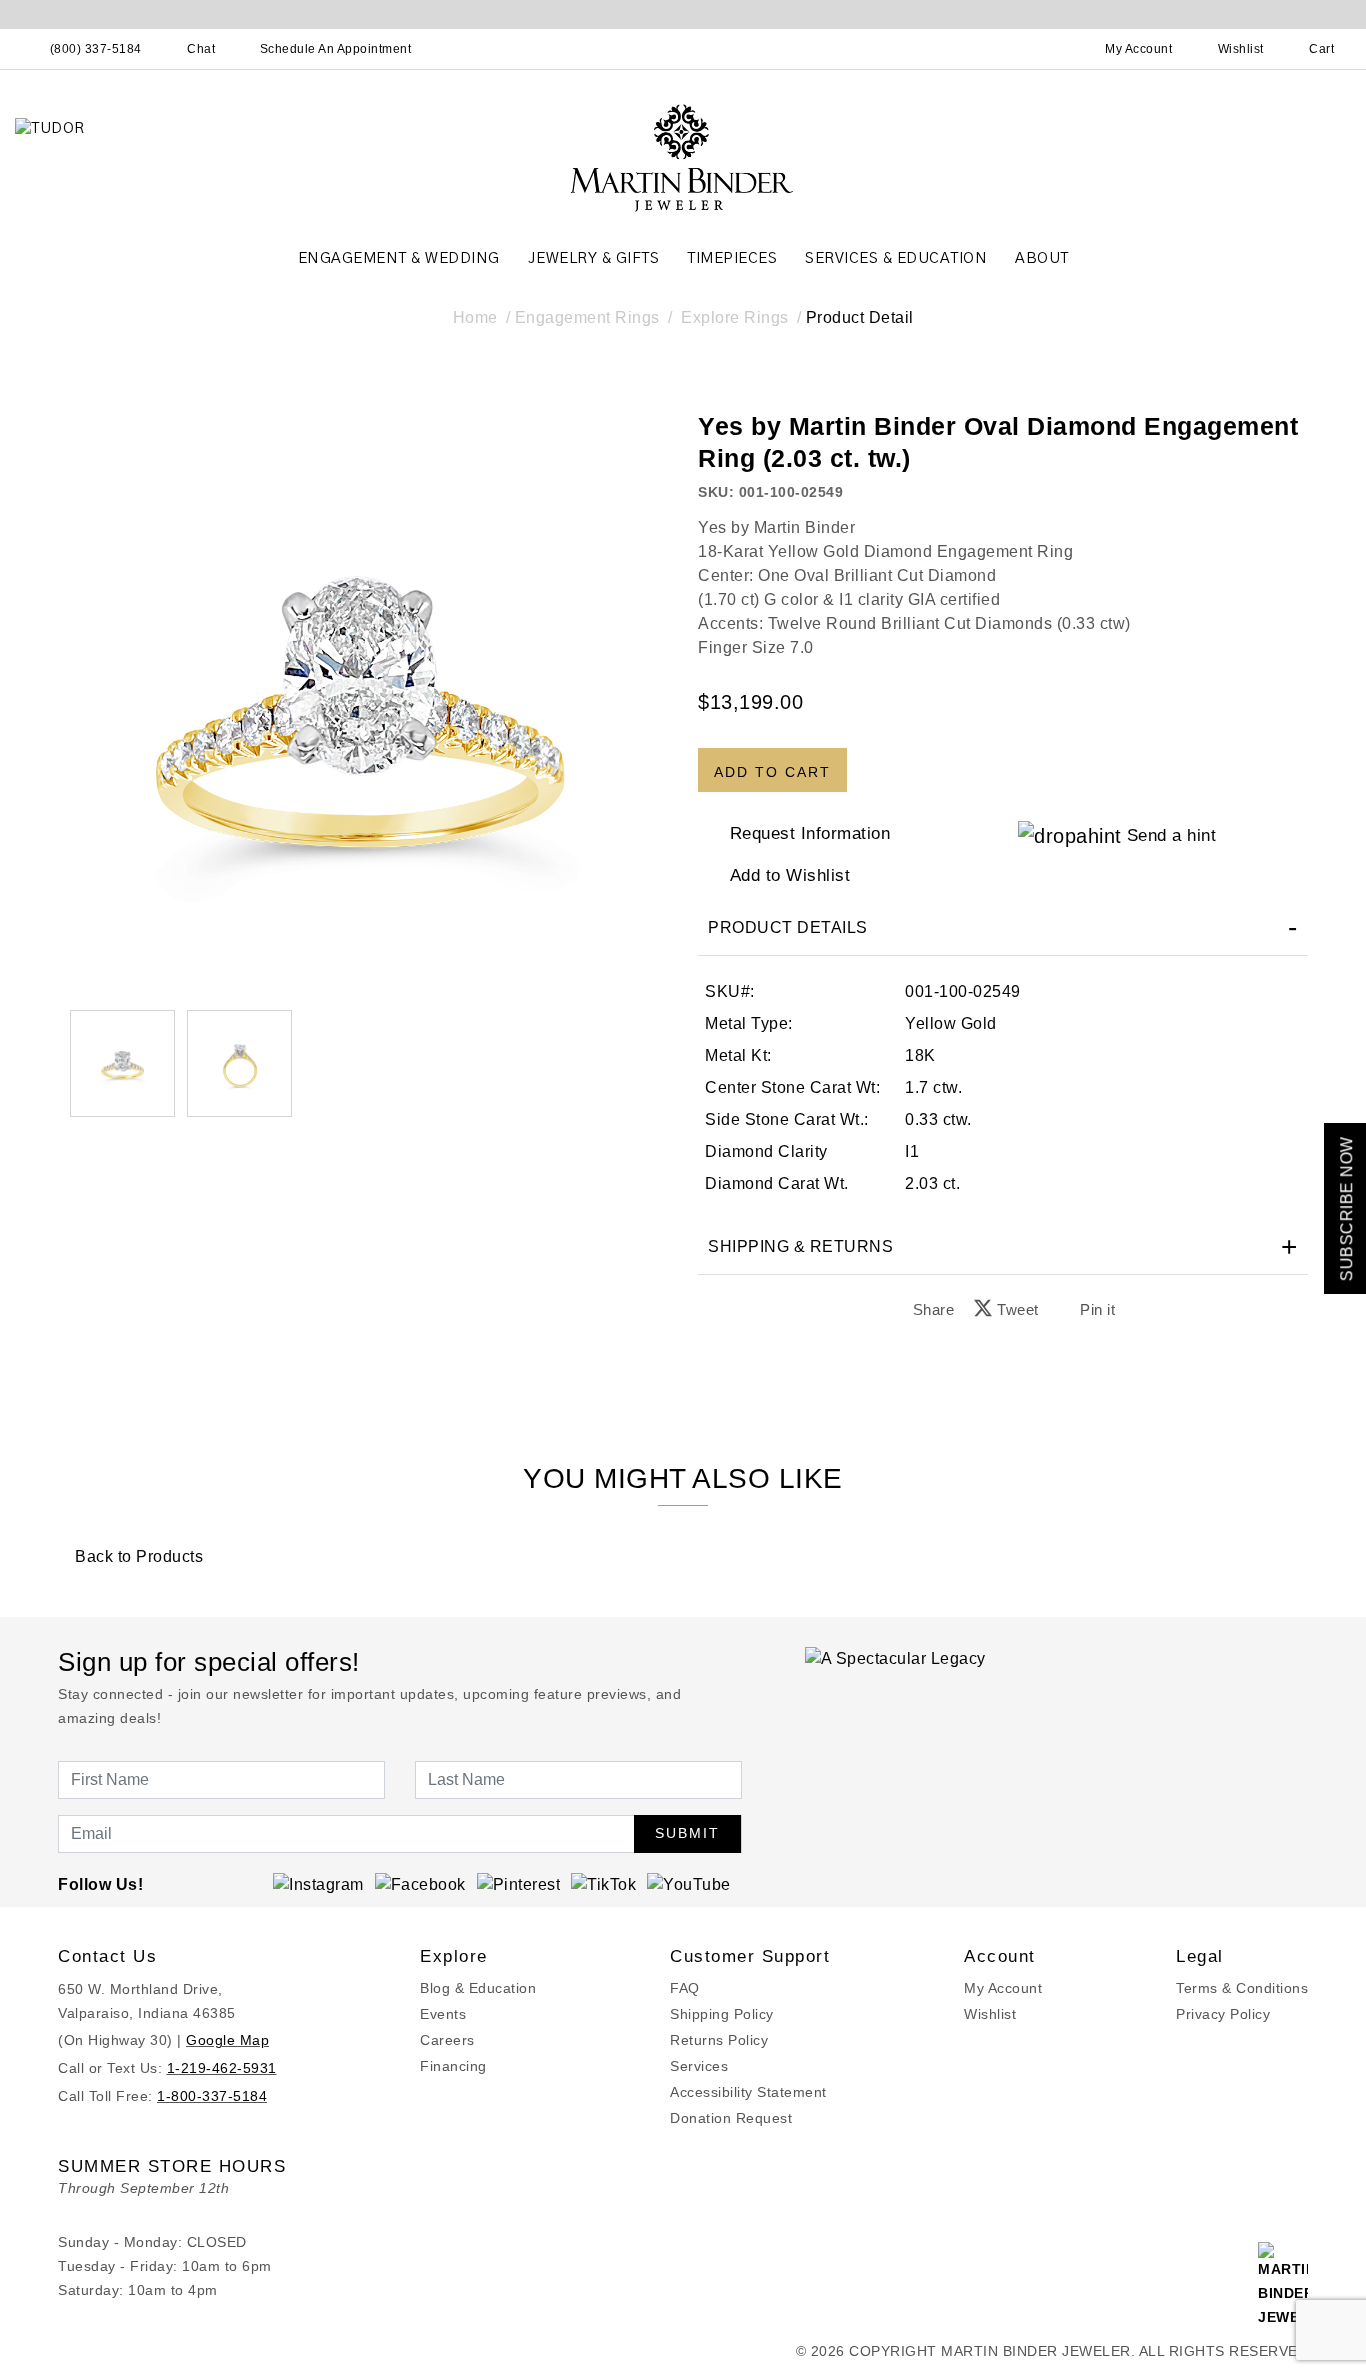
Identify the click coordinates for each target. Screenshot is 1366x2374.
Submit (687, 1833)
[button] (239, 1063)
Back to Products (137, 1556)
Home (475, 317)
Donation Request (731, 2118)
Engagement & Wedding (399, 258)
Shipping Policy (722, 2014)
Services (699, 2066)
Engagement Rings (587, 317)
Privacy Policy (1223, 2014)
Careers (447, 2040)
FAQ (685, 1988)
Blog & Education (478, 1988)
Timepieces (732, 258)
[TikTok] (603, 1884)
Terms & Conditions (1242, 1988)
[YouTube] (689, 1884)
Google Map (227, 2040)
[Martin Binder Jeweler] (683, 156)
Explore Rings (735, 317)
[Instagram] (318, 1884)
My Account (1003, 1988)
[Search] (1051, 49)
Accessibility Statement (748, 2092)
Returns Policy (719, 2040)
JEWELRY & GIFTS (594, 258)
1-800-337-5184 (212, 2096)
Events (443, 2014)
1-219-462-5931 (222, 2068)
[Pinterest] (519, 1884)
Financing (453, 2066)
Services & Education (896, 258)
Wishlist (990, 2014)
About (1042, 258)
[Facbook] (420, 1884)
